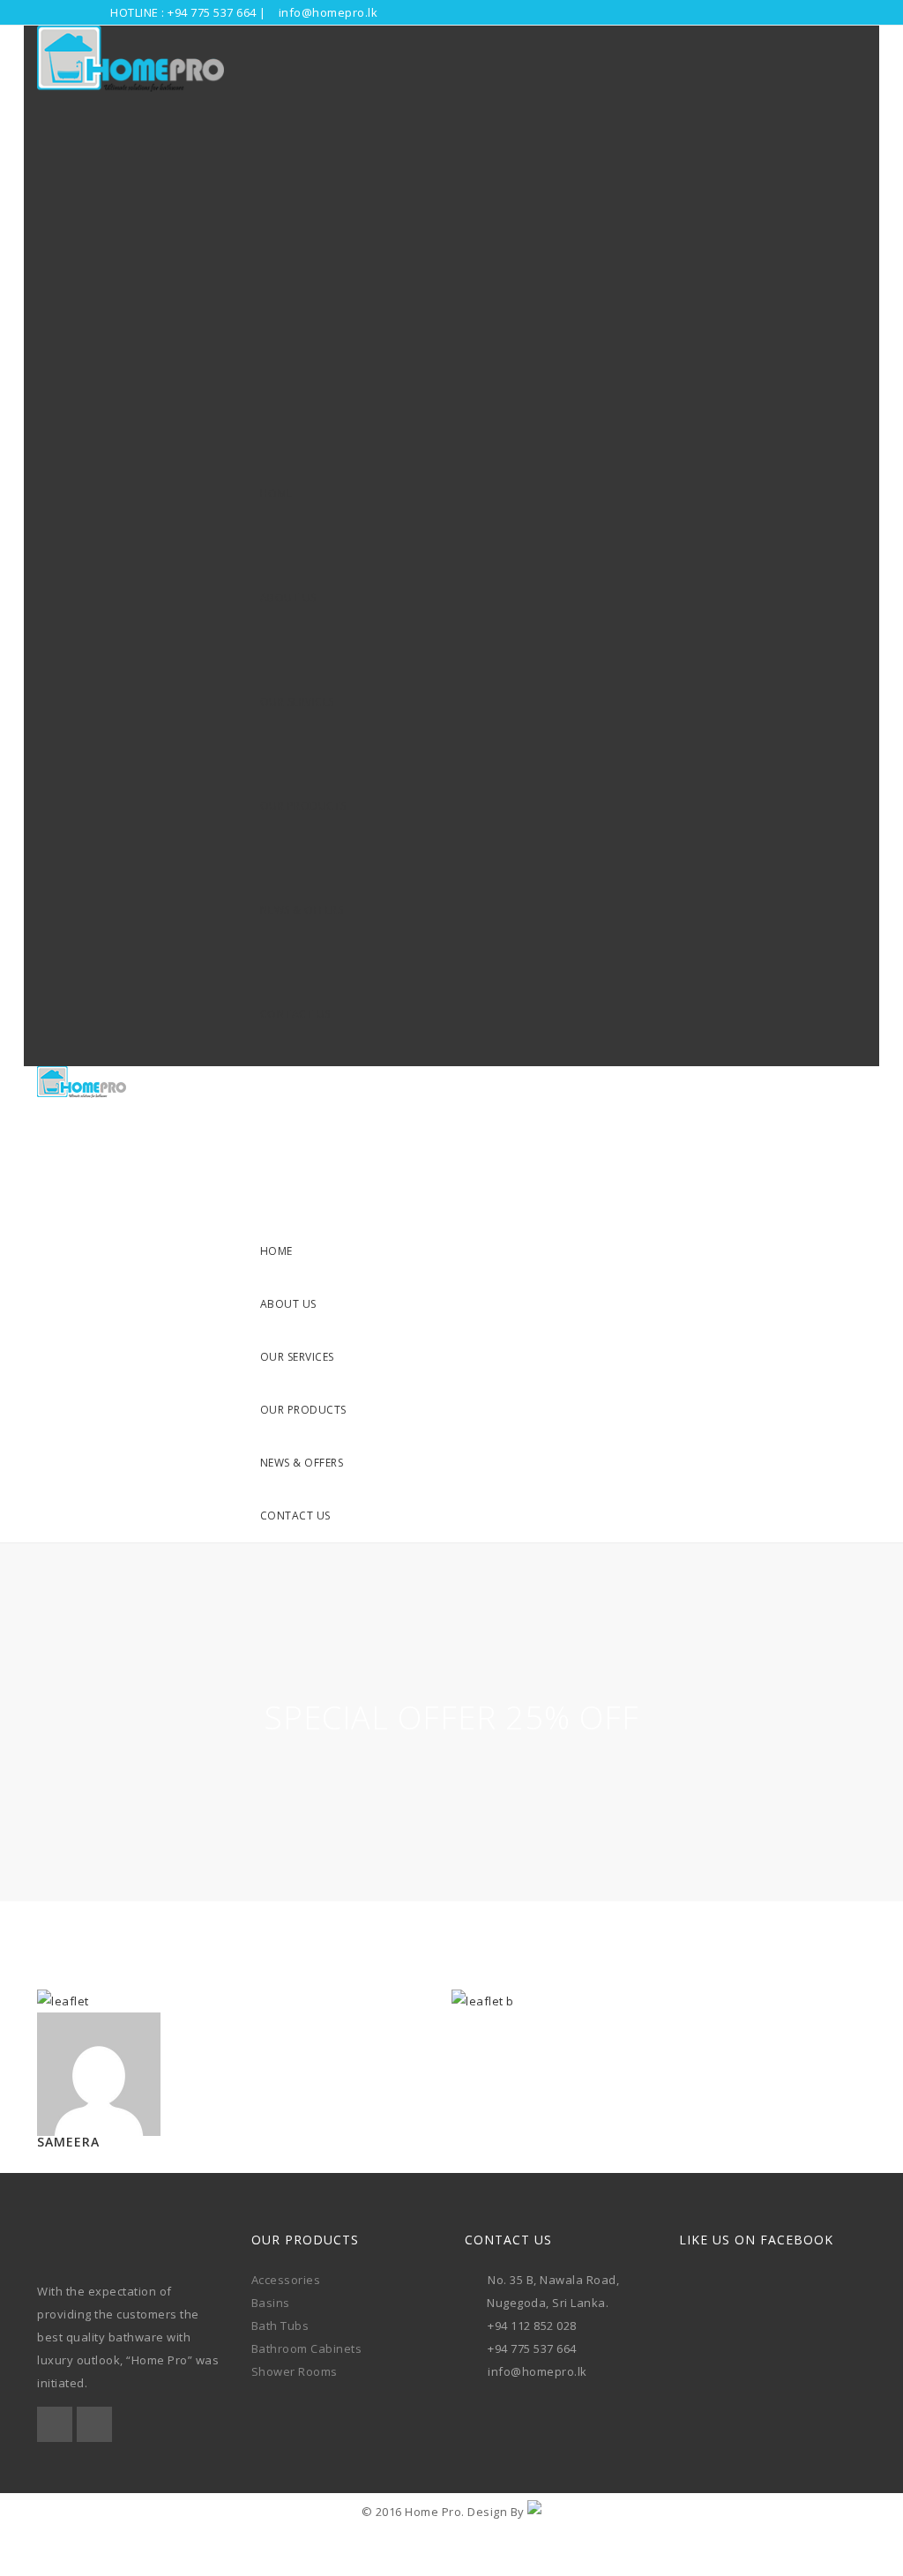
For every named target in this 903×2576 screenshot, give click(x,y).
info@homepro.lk (328, 12)
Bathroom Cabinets (307, 2348)
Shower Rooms (295, 2371)
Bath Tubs (280, 2326)
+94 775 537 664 (212, 12)
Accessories (286, 2280)
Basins (271, 2303)
